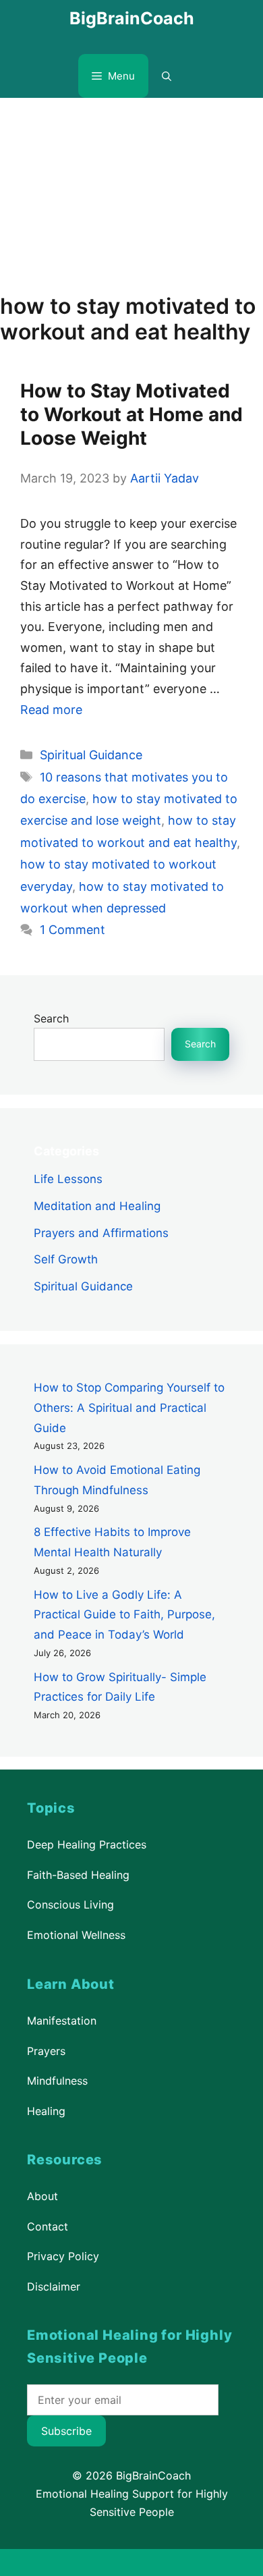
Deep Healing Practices (87, 1844)
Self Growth (66, 1259)
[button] (167, 76)
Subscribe (66, 2431)
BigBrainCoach (132, 18)
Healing (46, 2110)
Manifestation (62, 2021)
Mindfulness (57, 2081)
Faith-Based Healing (78, 1875)
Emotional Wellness (76, 1935)
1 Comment (72, 930)
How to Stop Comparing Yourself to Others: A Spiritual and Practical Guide (129, 1408)
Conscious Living (70, 1905)
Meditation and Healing (97, 1206)
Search (51, 1018)
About (42, 2196)
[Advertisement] (131, 189)
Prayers (46, 2050)
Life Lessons (68, 1179)
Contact (48, 2226)
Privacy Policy (63, 2256)
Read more (51, 710)
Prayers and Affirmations (101, 1232)
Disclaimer (54, 2286)
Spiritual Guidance (91, 755)
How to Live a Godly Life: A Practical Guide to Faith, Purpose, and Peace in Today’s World (124, 1614)
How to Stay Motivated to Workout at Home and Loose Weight (131, 414)
